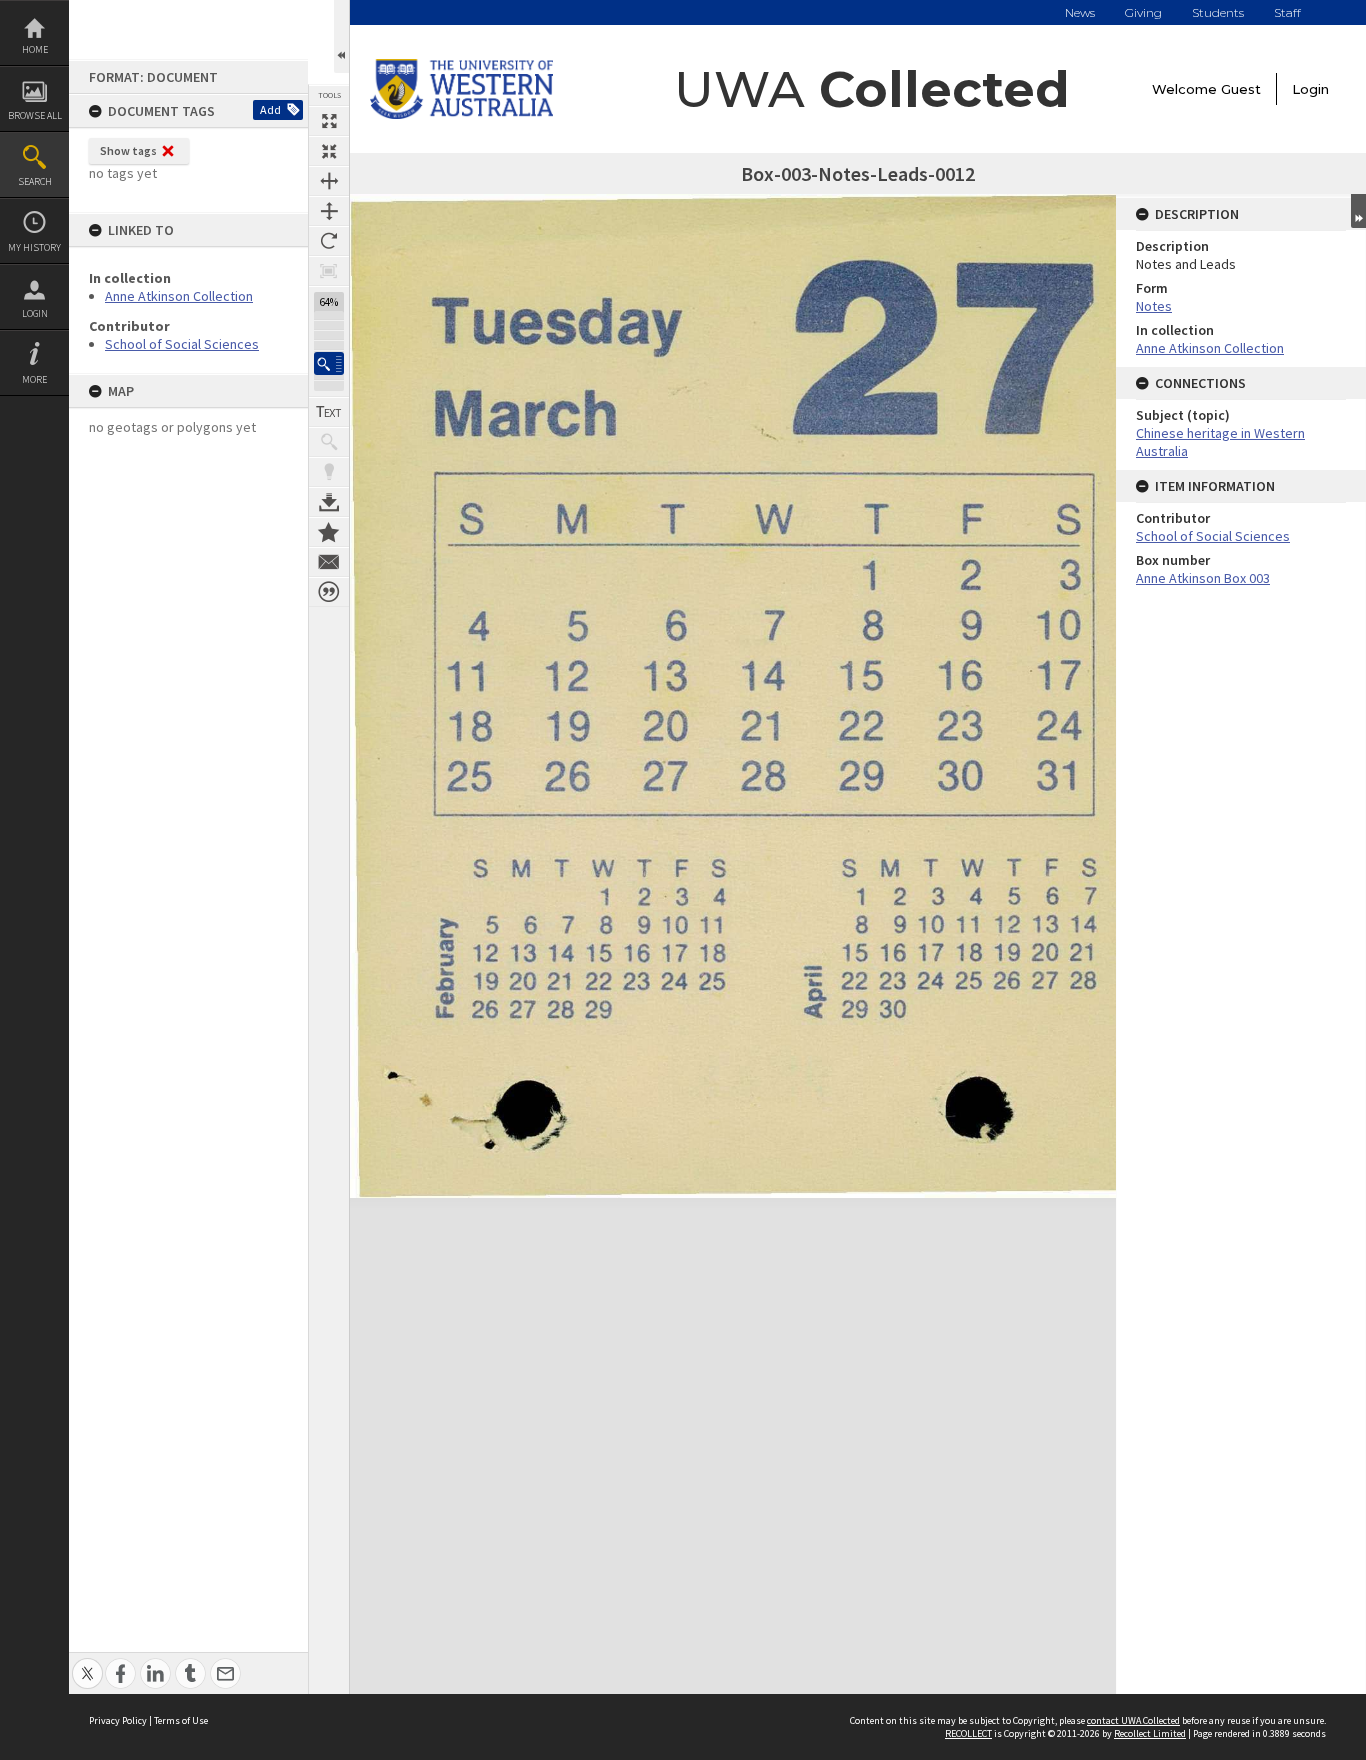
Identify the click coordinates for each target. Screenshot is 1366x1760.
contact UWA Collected (1133, 1720)
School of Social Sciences (182, 344)
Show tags (128, 150)
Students (1218, 12)
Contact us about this (329, 562)
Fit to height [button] (329, 211)
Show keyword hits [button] (329, 442)
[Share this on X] (87, 1662)
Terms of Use (181, 1720)
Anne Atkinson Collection (179, 296)
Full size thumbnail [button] (329, 121)
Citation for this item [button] (329, 592)
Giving (1143, 12)
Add (270, 109)
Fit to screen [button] (329, 151)
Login (35, 313)
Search (35, 181)
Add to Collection (329, 532)
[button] (329, 363)
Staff (1287, 12)
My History (34, 247)
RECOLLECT (968, 1733)
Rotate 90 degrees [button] (329, 241)
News (1080, 12)
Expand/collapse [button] (1358, 211)
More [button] (34, 379)
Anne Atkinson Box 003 (1203, 578)
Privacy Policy (118, 1720)
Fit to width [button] (329, 181)
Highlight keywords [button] (329, 472)
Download (329, 502)
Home (35, 49)
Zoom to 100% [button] (329, 271)
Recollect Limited (1150, 1733)
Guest (1241, 89)
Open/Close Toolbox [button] (341, 36)
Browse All (35, 115)
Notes (1154, 306)
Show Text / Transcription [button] (329, 412)
